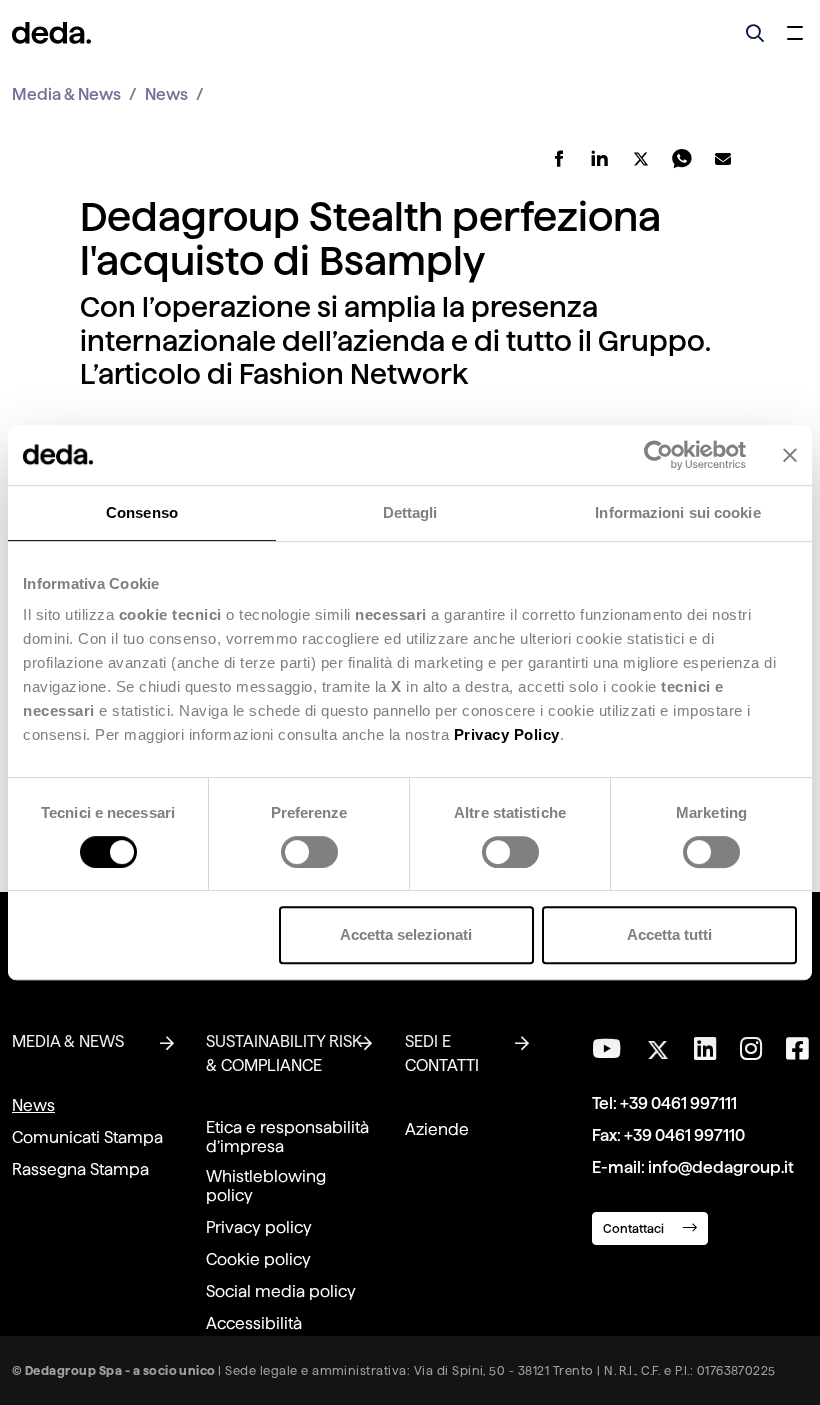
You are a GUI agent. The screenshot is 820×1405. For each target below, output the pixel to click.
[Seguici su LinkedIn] (705, 1049)
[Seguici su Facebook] (797, 1049)
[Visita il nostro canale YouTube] (606, 1049)
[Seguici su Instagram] (751, 1049)
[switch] (309, 852)
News (166, 94)
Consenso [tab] (142, 512)
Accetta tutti (669, 934)
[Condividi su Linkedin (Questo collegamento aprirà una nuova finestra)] (600, 158)
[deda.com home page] (51, 33)
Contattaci (635, 1228)
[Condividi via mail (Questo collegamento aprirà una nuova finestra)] (723, 158)
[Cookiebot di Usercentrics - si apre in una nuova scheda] (658, 455)
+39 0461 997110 (684, 1135)
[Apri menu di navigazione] (795, 33)
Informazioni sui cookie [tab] (677, 512)
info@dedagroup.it (721, 1167)
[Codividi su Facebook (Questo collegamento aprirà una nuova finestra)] (559, 158)
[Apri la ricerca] (755, 33)
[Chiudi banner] (790, 455)
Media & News (66, 94)
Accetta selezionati (406, 934)
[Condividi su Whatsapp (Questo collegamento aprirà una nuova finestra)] (682, 158)
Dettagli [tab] (410, 512)
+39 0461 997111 (678, 1103)
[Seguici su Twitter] (657, 1044)
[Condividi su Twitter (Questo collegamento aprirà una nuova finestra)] (641, 158)
